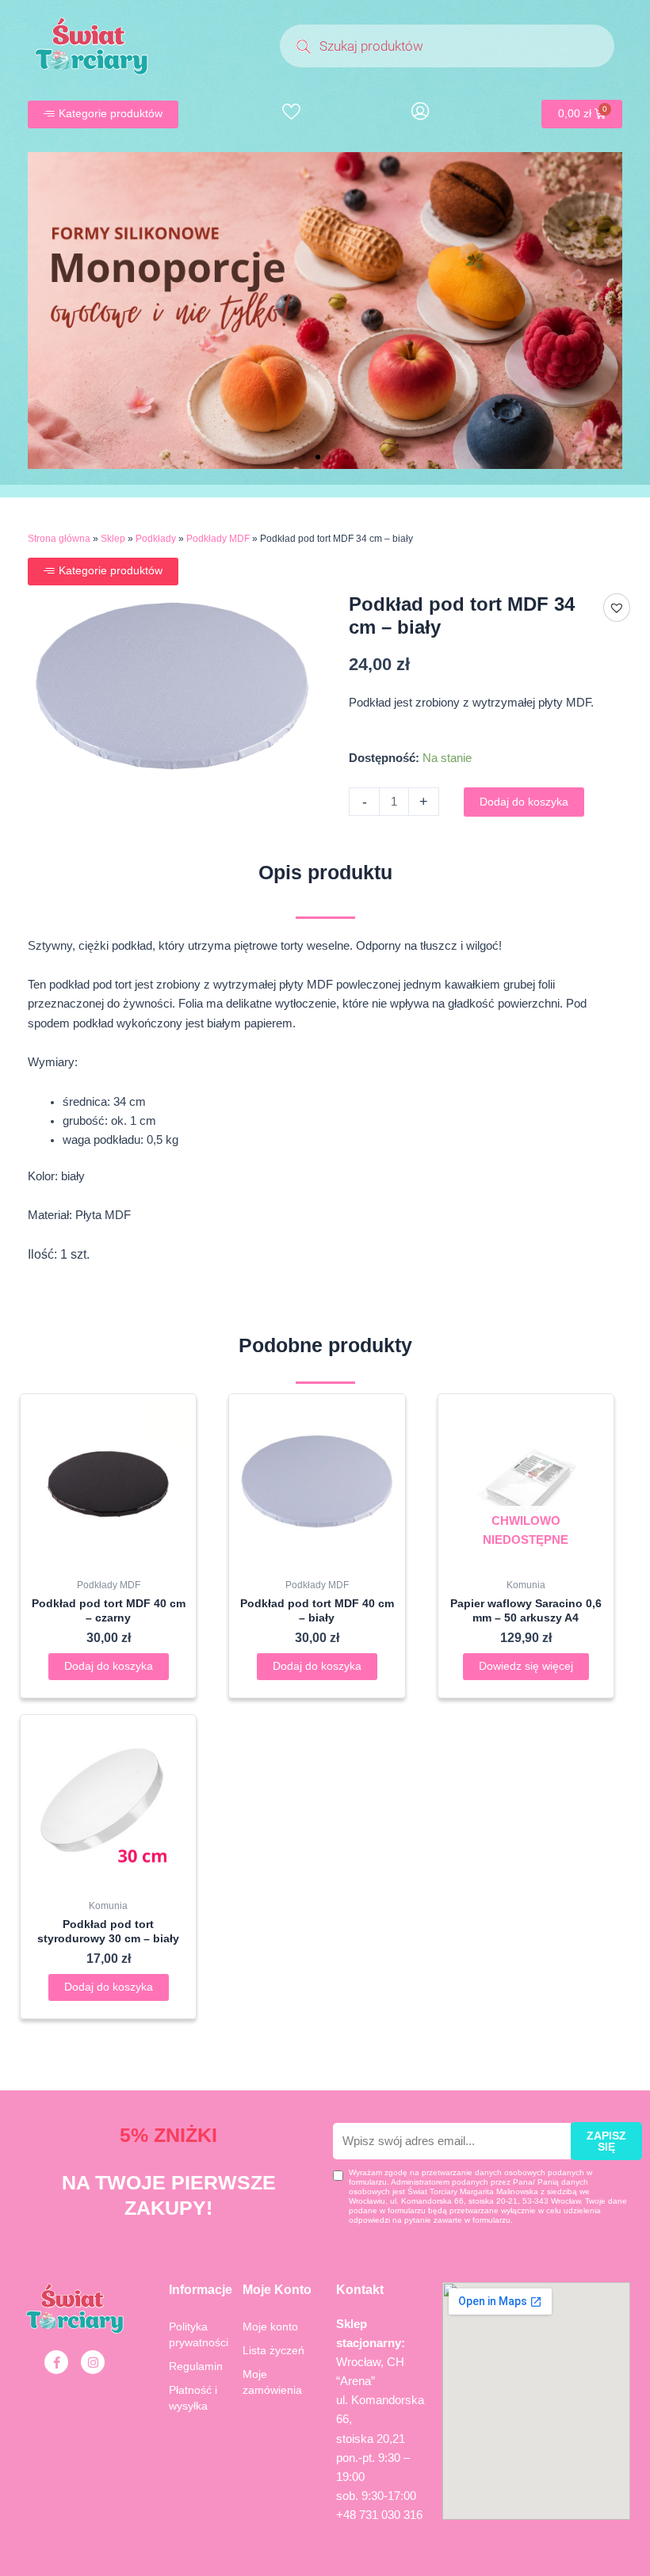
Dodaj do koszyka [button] (109, 1666)
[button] (304, 457)
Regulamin (196, 2366)
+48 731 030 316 (379, 2515)
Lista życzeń (273, 2350)
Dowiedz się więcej (526, 1666)
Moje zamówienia (272, 2382)
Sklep (113, 539)
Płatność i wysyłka (193, 2398)
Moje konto (270, 2326)
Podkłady (156, 539)
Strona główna (59, 539)
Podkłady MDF (218, 539)
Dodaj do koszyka (524, 802)
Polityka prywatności (199, 2334)
